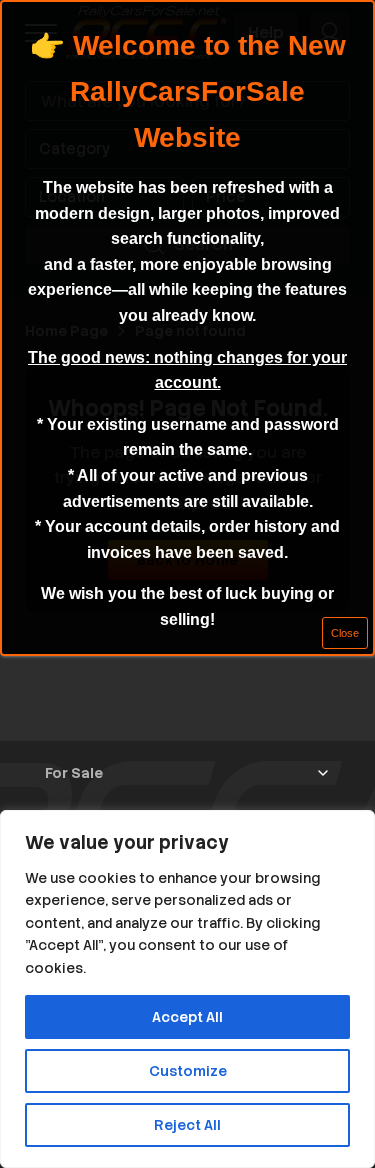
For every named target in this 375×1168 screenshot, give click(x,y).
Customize (188, 1071)
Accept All (187, 1017)
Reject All (187, 1125)
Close (345, 633)
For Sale (74, 773)
